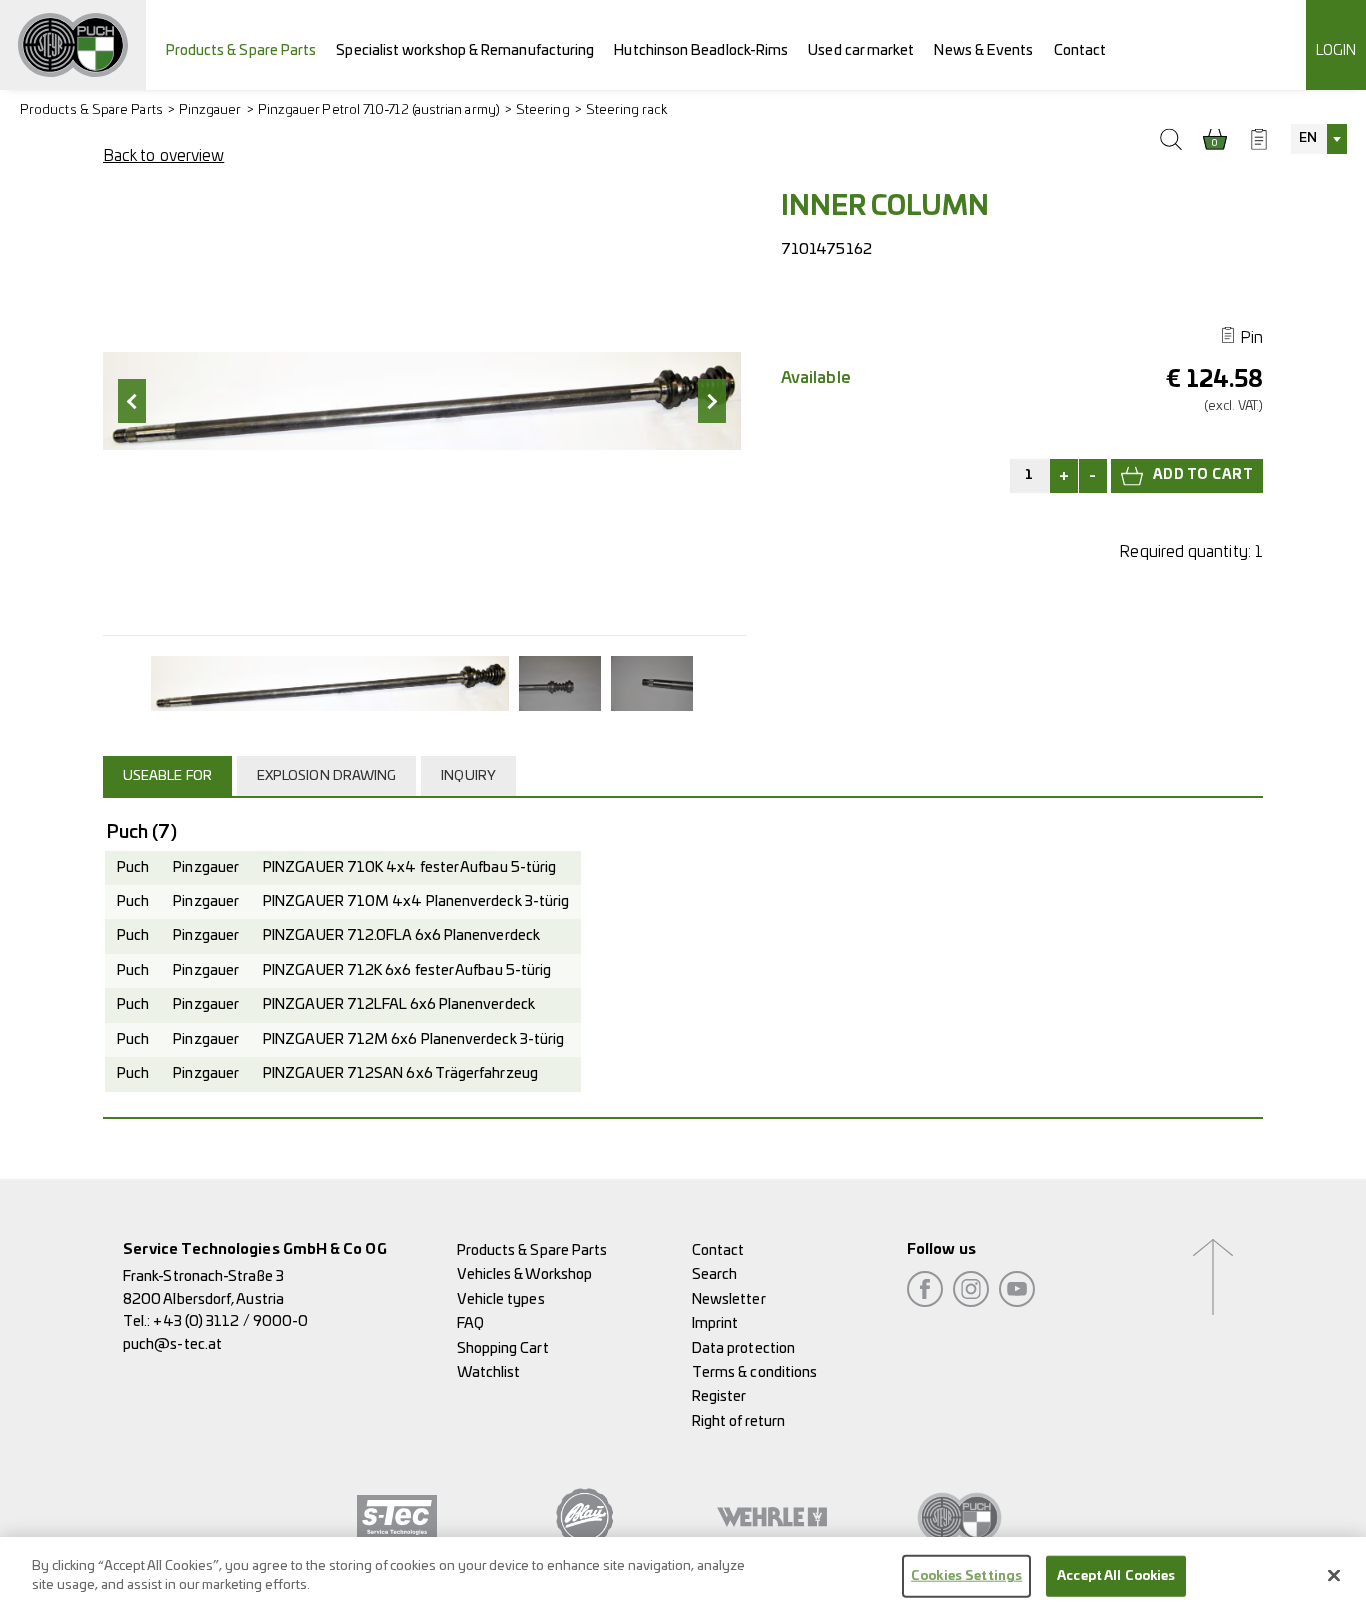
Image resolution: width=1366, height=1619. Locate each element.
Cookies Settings (966, 1576)
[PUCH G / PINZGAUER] (73, 45)
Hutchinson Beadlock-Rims (701, 50)
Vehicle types (501, 1299)
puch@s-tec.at (172, 1344)
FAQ (470, 1323)
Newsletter (729, 1299)
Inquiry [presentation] (468, 776)
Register (719, 1396)
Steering (543, 110)
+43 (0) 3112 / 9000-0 (230, 1321)
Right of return (738, 1421)
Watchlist (489, 1372)
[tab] (170, 776)
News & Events (983, 50)
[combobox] (1319, 139)
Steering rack (626, 110)
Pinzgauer (210, 110)
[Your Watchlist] (1259, 139)
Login (1336, 50)
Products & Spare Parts (241, 50)
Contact (1080, 50)
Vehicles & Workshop (525, 1274)
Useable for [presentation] (167, 776)
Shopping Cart (503, 1348)
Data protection (743, 1348)
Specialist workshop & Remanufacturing (465, 50)
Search (714, 1274)
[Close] (1334, 1575)
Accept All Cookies (1116, 1576)
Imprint (715, 1323)
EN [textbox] (1308, 138)
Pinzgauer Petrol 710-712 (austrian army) (379, 110)
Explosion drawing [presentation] (326, 776)
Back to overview (163, 156)
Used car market (861, 50)
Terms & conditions (754, 1372)
